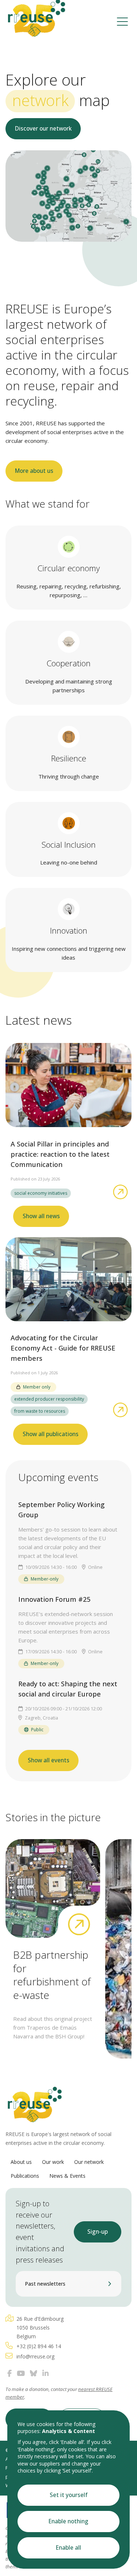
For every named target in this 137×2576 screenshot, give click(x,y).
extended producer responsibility (49, 1399)
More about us (34, 471)
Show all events (49, 1760)
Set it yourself (69, 2495)
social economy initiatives (41, 1193)
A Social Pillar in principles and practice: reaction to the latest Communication (60, 1154)
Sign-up (98, 2232)
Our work (53, 2162)
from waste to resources (40, 1411)
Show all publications (51, 1434)
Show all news (41, 1216)
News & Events (67, 2176)
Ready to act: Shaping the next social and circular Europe (68, 1689)
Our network (89, 2162)
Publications (25, 2176)
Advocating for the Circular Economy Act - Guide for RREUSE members (63, 1348)
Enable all (68, 2548)
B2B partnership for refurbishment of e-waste (52, 1975)
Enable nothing (68, 2521)
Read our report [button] (39, 170)
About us (21, 2162)
